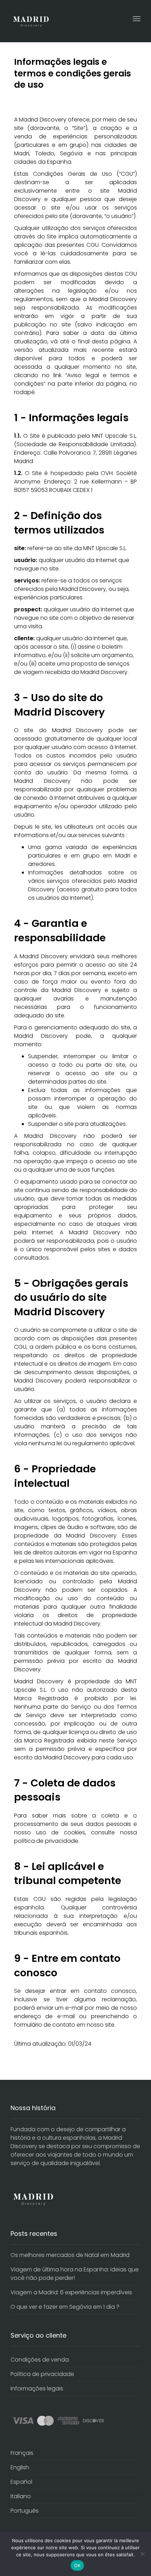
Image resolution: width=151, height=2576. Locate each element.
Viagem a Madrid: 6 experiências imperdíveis (71, 2292)
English (20, 2467)
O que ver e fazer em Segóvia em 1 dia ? (65, 2307)
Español (21, 2482)
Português (25, 2511)
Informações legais (37, 2388)
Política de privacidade (42, 2374)
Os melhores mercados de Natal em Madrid (70, 2255)
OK (77, 2565)
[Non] (142, 2554)
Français (22, 2453)
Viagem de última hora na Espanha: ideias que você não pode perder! (75, 2274)
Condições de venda (40, 2360)
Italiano (21, 2496)
